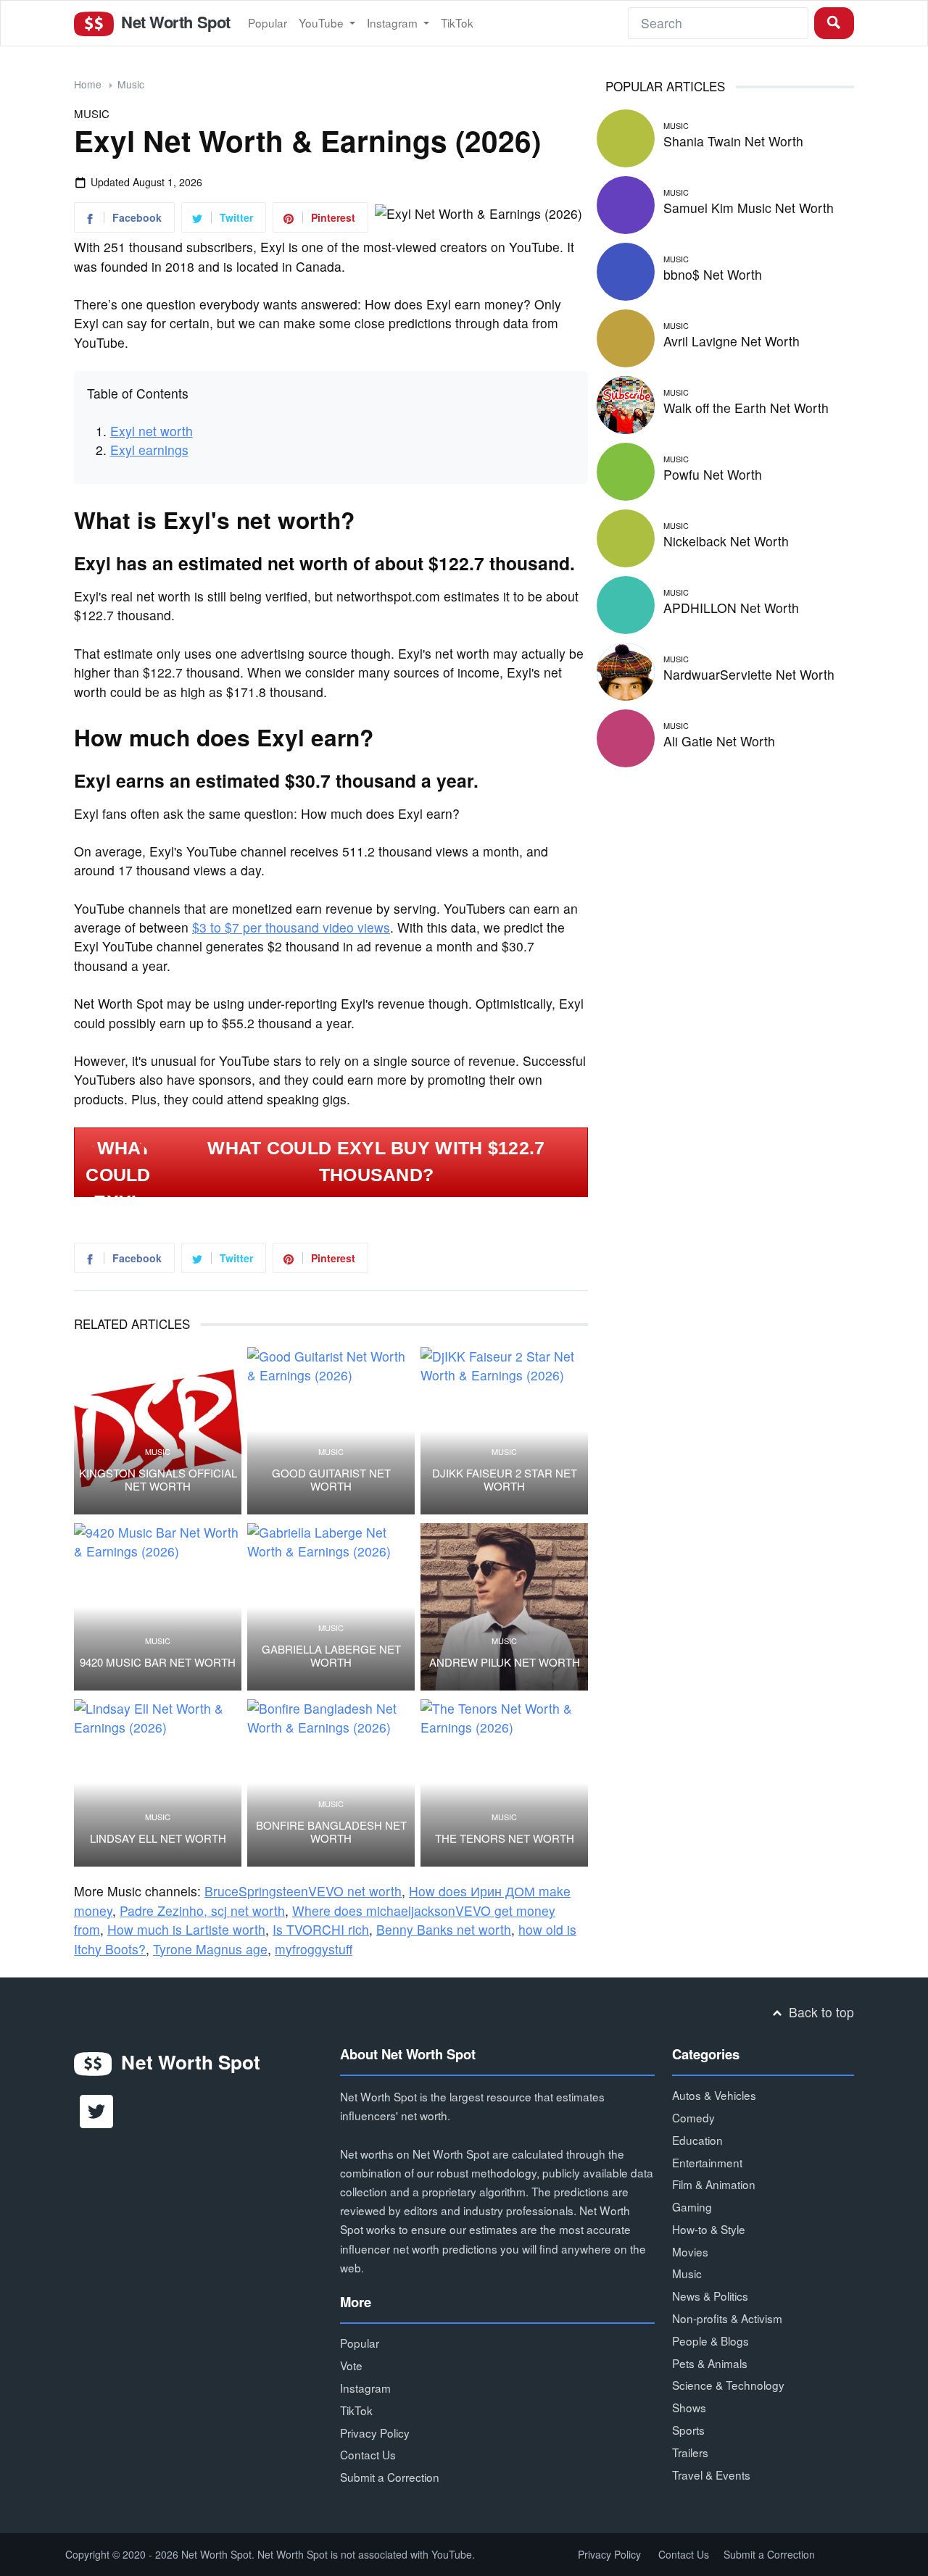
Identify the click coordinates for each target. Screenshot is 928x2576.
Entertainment (707, 2162)
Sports (688, 2430)
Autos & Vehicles (714, 2095)
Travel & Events (711, 2475)
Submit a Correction (390, 2477)
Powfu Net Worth (713, 474)
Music (131, 84)
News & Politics (710, 2296)
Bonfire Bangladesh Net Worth (331, 1832)
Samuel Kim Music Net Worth (749, 208)
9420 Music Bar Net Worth (158, 1662)
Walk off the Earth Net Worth (746, 408)
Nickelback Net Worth (726, 541)
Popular (268, 22)
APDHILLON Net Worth (731, 608)
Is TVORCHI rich (321, 1929)
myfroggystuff (314, 1949)
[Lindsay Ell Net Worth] (158, 1783)
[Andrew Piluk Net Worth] (504, 1607)
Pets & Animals (710, 2363)
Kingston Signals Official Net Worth (158, 1480)
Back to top (820, 2012)
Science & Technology (728, 2385)
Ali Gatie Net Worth (719, 741)
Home (88, 84)
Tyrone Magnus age (210, 1949)
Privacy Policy (375, 2433)
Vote (351, 2365)
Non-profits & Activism (727, 2318)
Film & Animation (714, 2184)
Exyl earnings (149, 450)
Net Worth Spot (173, 22)
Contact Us (368, 2454)
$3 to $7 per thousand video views (291, 927)
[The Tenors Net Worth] (504, 1783)
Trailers (690, 2452)
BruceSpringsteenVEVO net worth (303, 1891)
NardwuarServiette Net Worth (749, 674)
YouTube (323, 22)
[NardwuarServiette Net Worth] (626, 669)
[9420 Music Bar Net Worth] (158, 1607)
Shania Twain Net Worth (733, 141)
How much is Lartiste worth (186, 1929)
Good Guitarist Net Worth (331, 1480)
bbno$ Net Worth (713, 274)
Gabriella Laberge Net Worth (331, 1656)
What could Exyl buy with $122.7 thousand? (376, 1162)
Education (697, 2140)
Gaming (692, 2206)
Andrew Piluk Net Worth (505, 1662)
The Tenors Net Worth (505, 1838)
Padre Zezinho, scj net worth (202, 1910)
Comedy (693, 2117)
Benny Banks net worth (444, 1929)
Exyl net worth (152, 431)
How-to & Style (709, 2229)
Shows (689, 2407)
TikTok (457, 22)
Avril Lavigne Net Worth (732, 341)
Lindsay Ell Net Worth (158, 1838)
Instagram (394, 22)
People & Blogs (710, 2341)
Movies (690, 2251)
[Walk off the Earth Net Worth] (626, 403)
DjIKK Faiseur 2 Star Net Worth (505, 1480)
